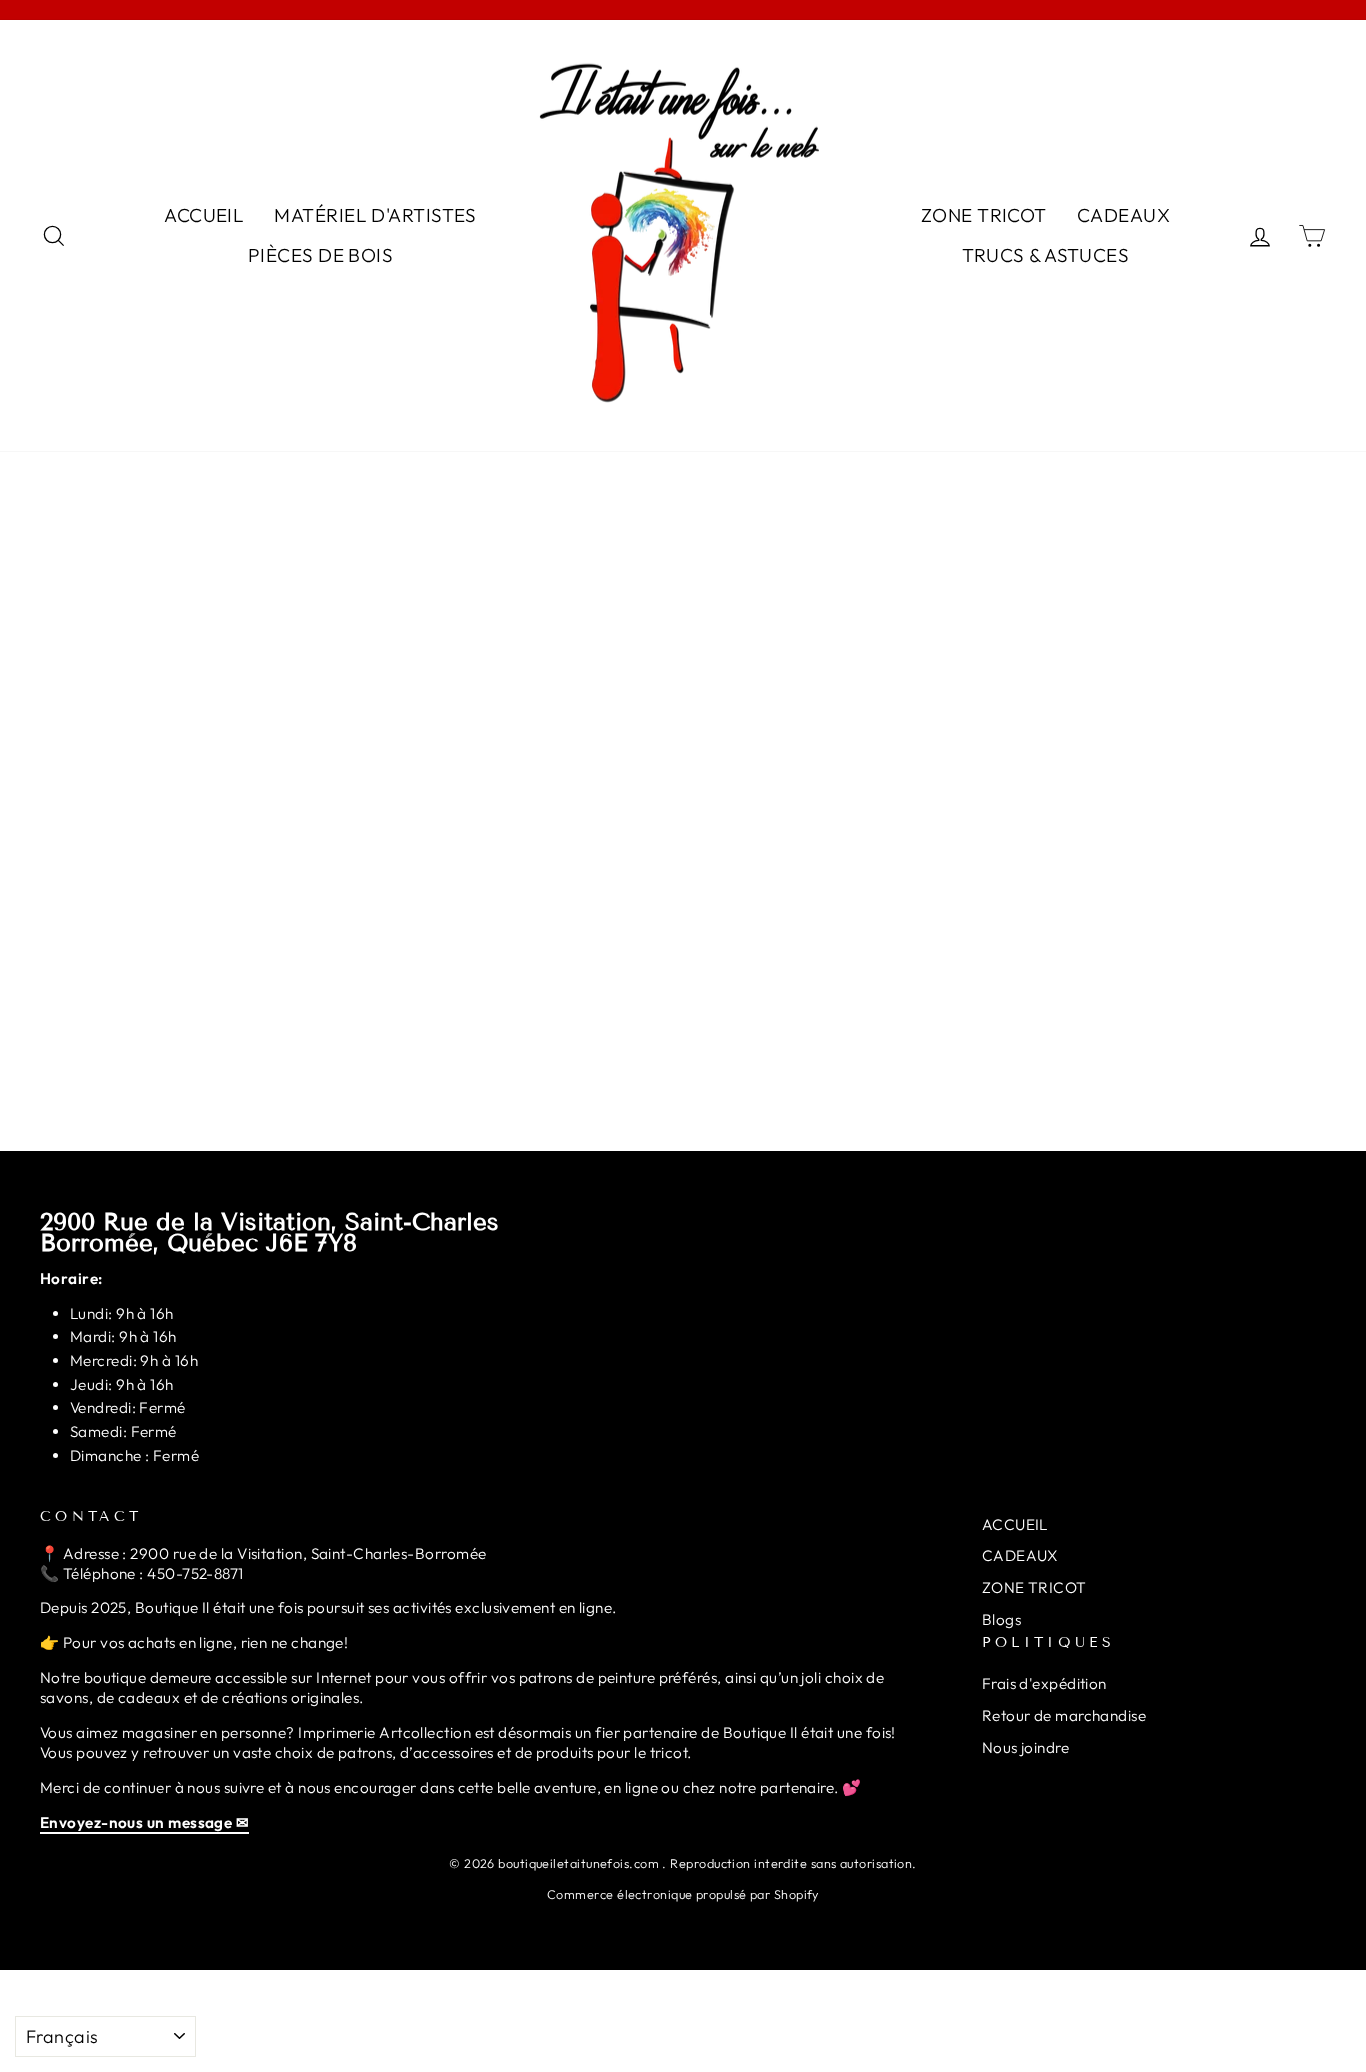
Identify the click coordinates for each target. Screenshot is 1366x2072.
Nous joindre (1025, 1747)
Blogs (1001, 1619)
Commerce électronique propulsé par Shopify (683, 1894)
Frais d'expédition (1044, 1683)
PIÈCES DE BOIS (320, 255)
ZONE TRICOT (984, 215)
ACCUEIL (204, 215)
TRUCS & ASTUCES (1046, 255)
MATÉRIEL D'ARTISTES (375, 215)
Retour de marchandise (1064, 1715)
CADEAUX (1123, 215)
